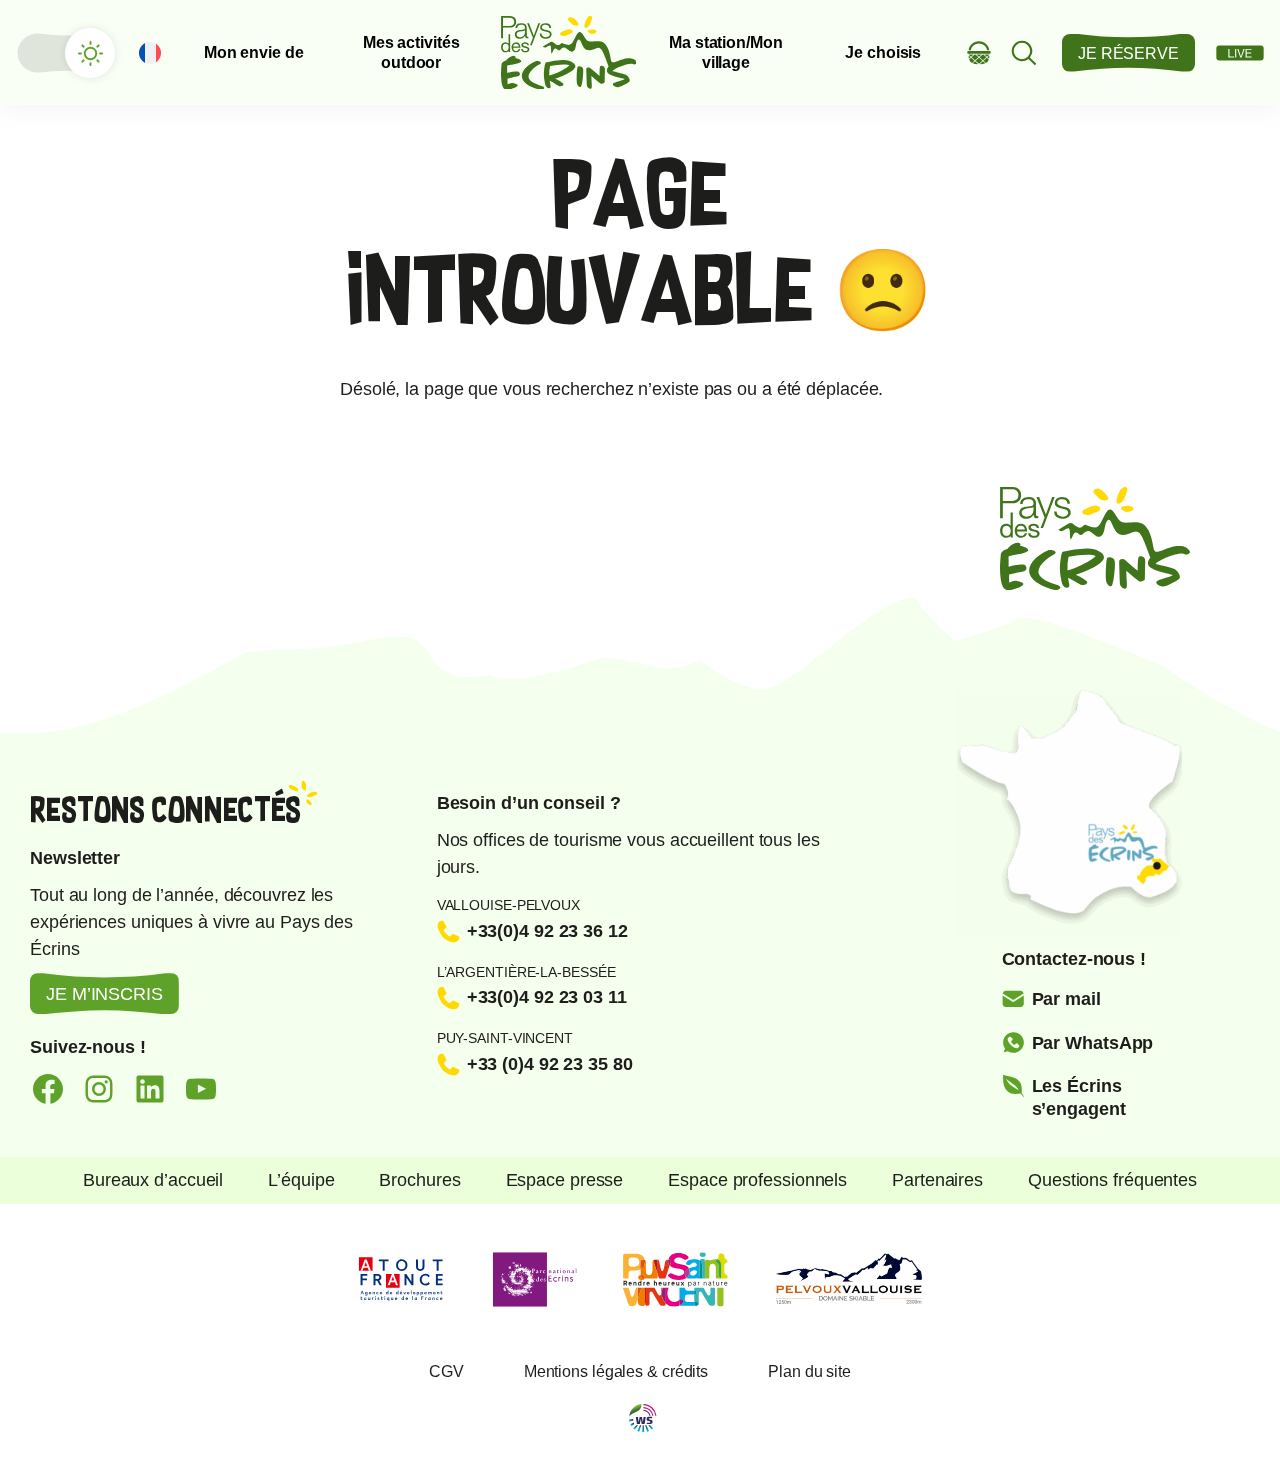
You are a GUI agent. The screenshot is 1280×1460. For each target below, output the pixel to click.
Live (1240, 53)
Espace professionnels (757, 1180)
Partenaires (937, 1180)
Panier (979, 52)
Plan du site (809, 1371)
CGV (446, 1371)
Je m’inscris (104, 994)
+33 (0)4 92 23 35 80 (550, 1064)
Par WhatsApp (1093, 1043)
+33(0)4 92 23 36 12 (547, 931)
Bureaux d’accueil (153, 1180)
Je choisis (883, 52)
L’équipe (301, 1180)
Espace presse (565, 1180)
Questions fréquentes (1112, 1180)
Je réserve (1128, 53)
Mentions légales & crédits (616, 1371)
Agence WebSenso (643, 1418)
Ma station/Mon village (726, 52)
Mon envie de (254, 52)
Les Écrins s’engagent (1079, 1097)
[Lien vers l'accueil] (569, 52)
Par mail (1066, 999)
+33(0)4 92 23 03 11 (547, 997)
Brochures (419, 1180)
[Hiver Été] (65, 53)
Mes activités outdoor (411, 52)
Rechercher (1024, 52)
